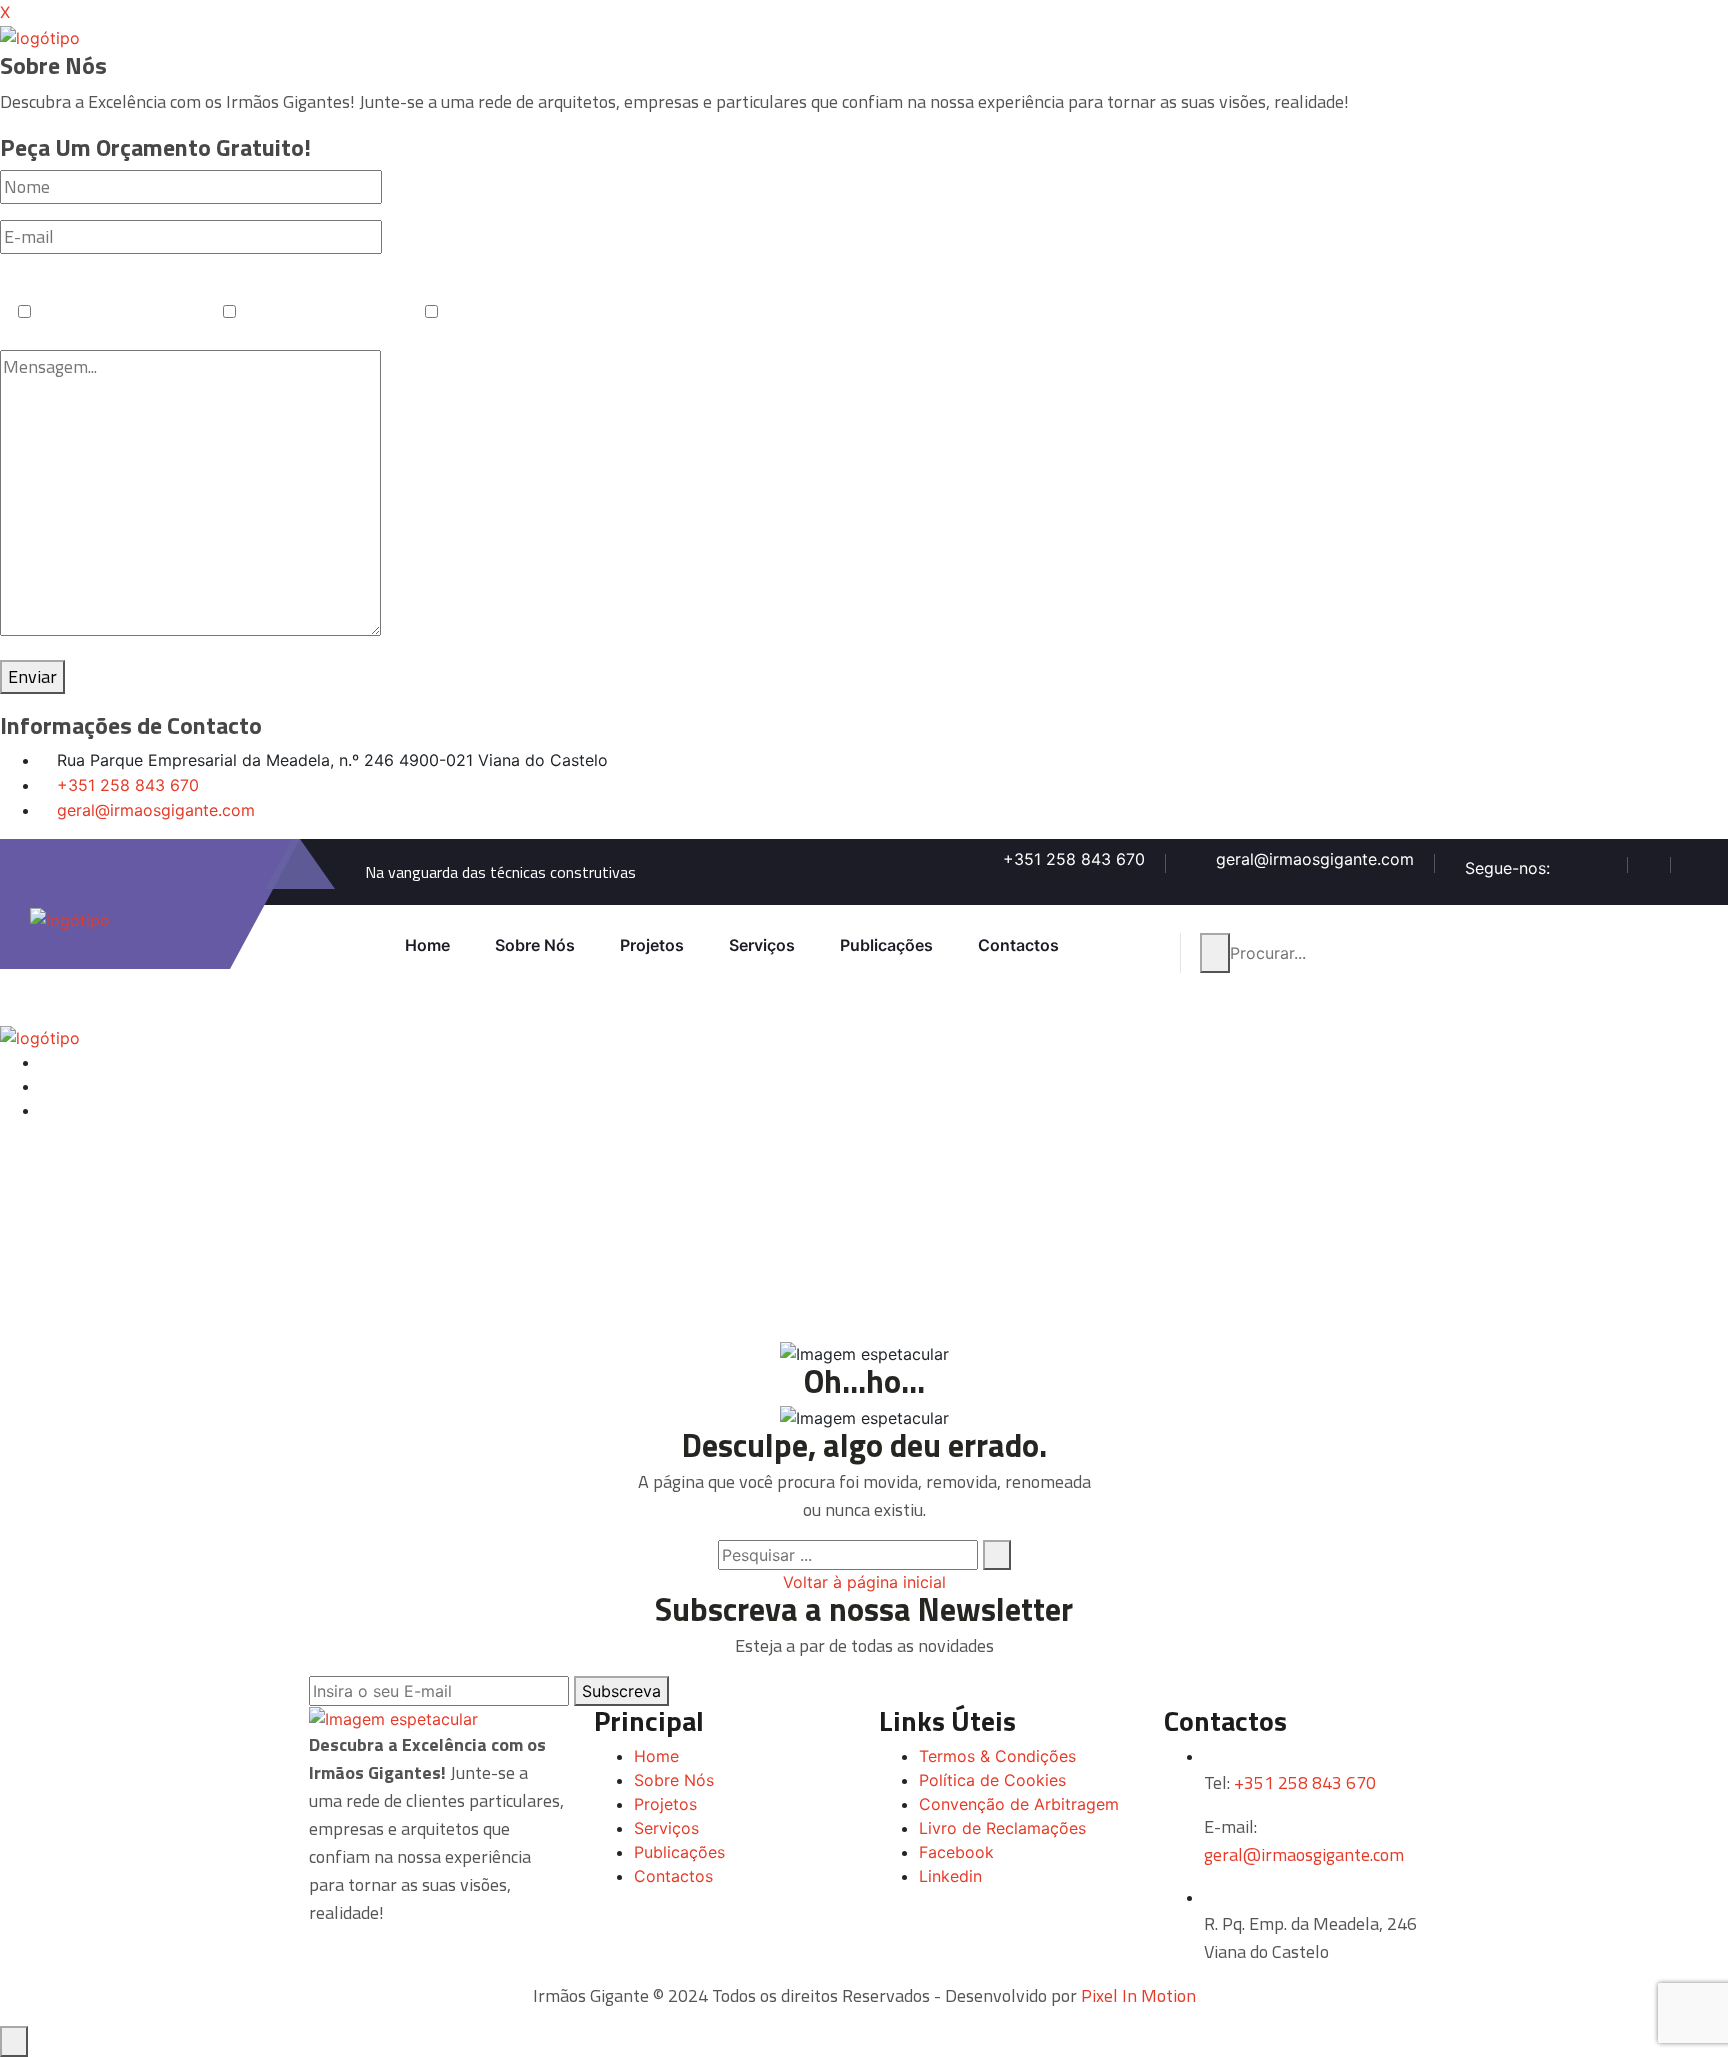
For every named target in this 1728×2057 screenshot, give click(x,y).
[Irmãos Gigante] (40, 36)
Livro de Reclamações (1002, 1828)
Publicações (886, 945)
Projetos (652, 945)
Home (427, 945)
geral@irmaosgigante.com (156, 810)
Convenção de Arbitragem (1019, 1804)
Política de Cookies (992, 1780)
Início (374, 1338)
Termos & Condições (997, 1756)
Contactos (1018, 945)
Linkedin (950, 1876)
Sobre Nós (535, 945)
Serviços (762, 945)
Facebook (956, 1852)
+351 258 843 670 (128, 785)
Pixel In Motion (1138, 1995)
